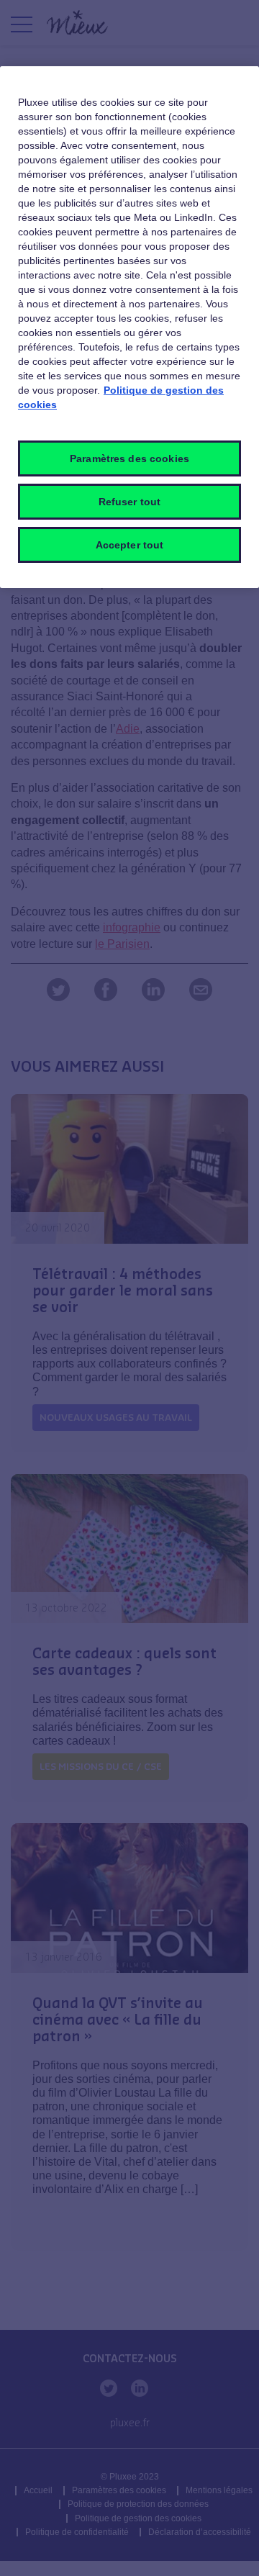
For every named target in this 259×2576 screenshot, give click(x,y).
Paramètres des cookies (129, 458)
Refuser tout (130, 502)
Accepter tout (130, 545)
